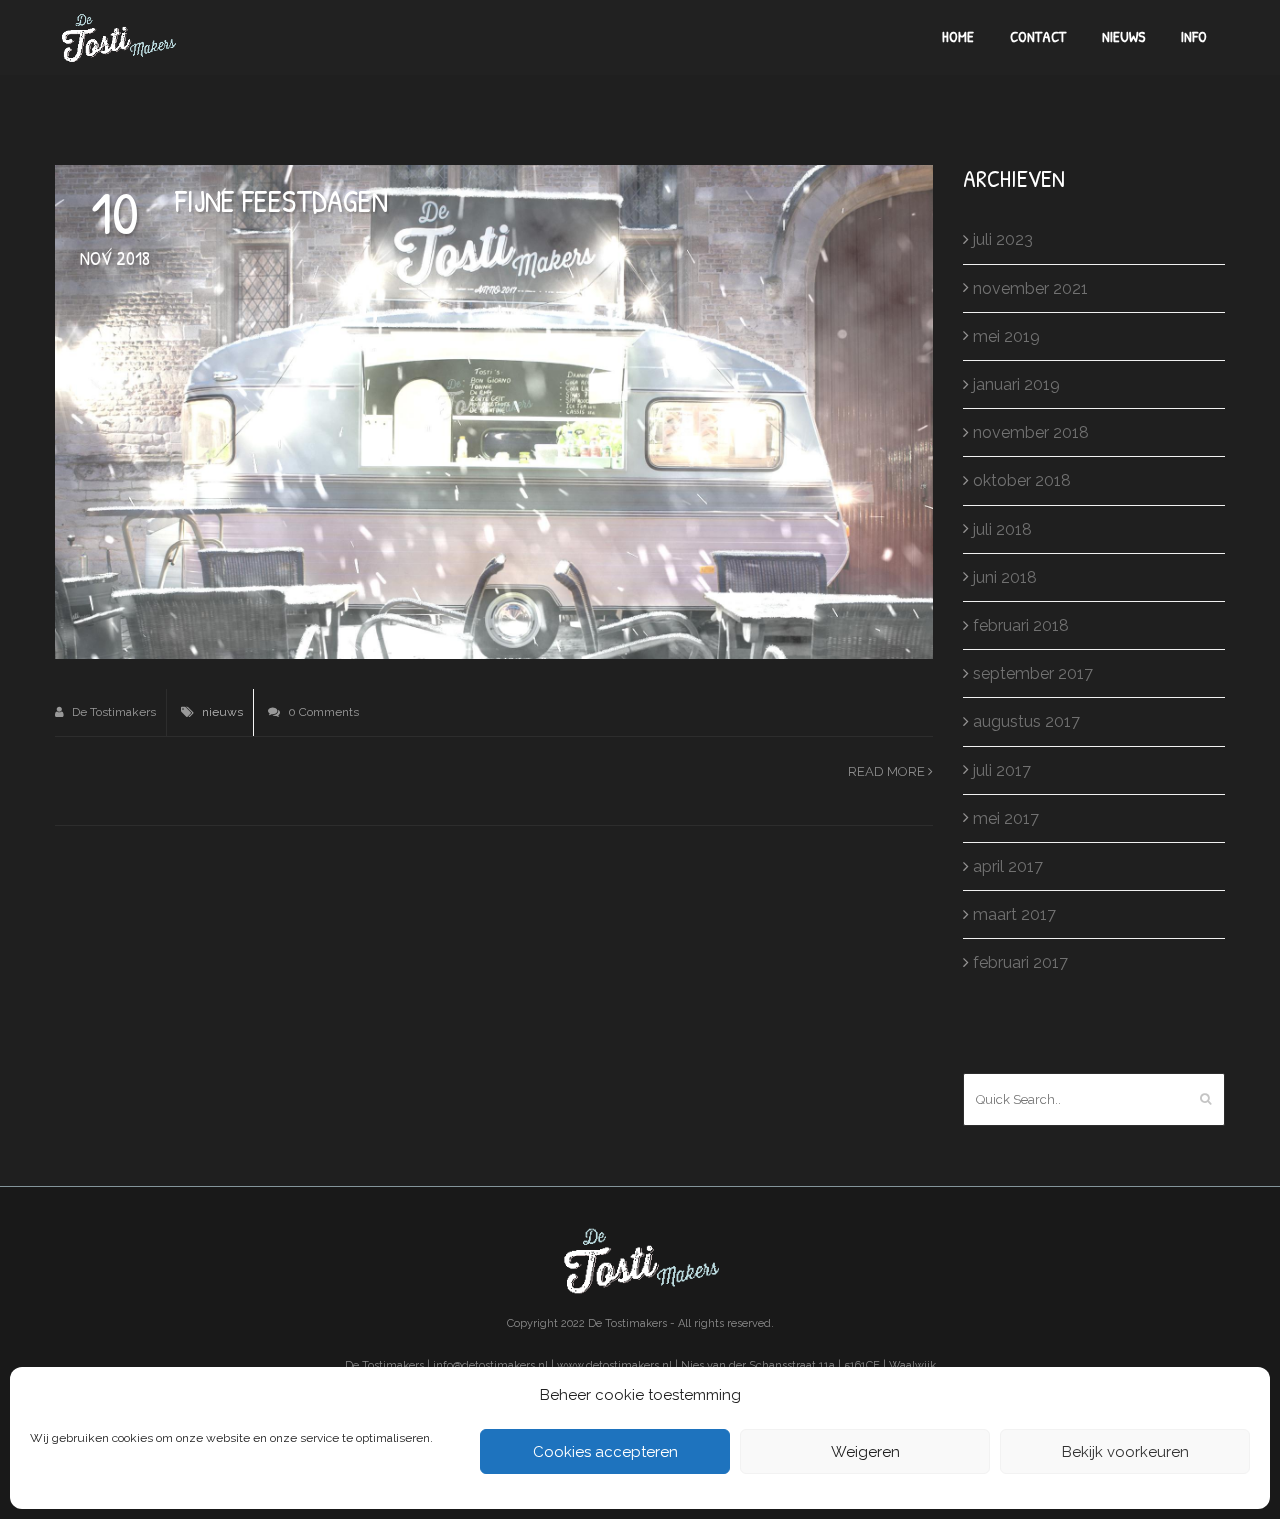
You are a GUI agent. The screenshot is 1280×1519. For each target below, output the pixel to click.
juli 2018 (1002, 529)
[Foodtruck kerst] (494, 410)
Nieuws (1123, 36)
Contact (1038, 36)
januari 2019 (1016, 384)
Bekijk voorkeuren (1125, 1452)
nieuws (222, 712)
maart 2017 (1014, 914)
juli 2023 (1003, 239)
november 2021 (1030, 288)
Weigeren (865, 1452)
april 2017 (1008, 866)
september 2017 (1033, 673)
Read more (888, 771)
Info (1194, 36)
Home (958, 36)
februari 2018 (1021, 625)
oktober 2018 (1022, 480)
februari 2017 (1020, 962)
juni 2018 (1005, 577)
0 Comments (322, 712)
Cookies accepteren (605, 1452)
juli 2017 (1002, 770)
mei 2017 (1006, 818)
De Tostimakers (112, 712)
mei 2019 (1006, 336)
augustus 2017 (1026, 721)
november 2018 (1031, 432)
